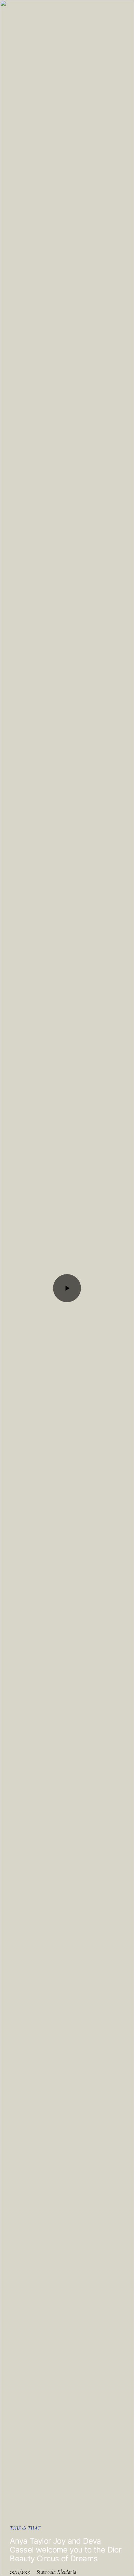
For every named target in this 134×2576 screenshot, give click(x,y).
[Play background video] (67, 1288)
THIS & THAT (25, 2528)
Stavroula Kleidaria (56, 2572)
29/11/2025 (20, 2572)
